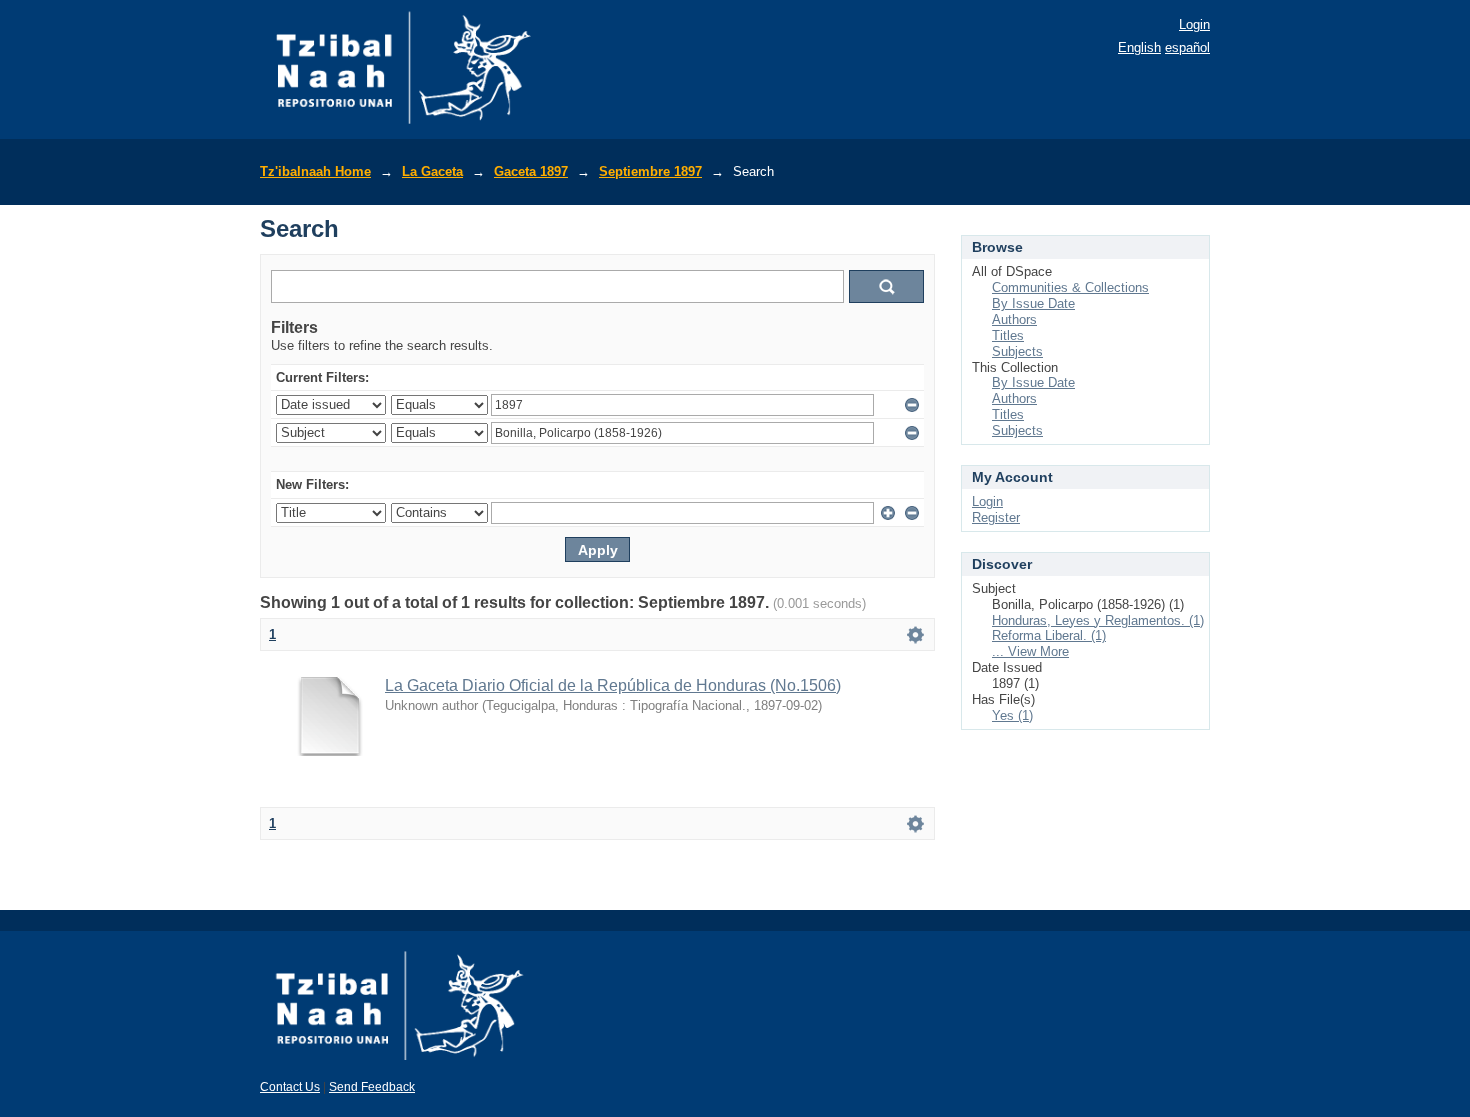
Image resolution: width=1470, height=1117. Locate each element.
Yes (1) (1012, 715)
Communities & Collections (1070, 287)
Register (996, 517)
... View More (1030, 651)
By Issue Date (1033, 303)
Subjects (1017, 351)
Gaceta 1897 (531, 171)
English (1139, 47)
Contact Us (290, 1087)
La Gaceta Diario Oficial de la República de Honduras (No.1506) (613, 685)
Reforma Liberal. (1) (1049, 635)
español (1187, 47)
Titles (1008, 335)
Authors (1014, 319)
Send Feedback (372, 1087)
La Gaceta (432, 171)
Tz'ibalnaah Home (315, 171)
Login (1194, 24)
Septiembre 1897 (650, 171)
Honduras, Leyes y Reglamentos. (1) (1098, 620)
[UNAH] (400, 1067)
